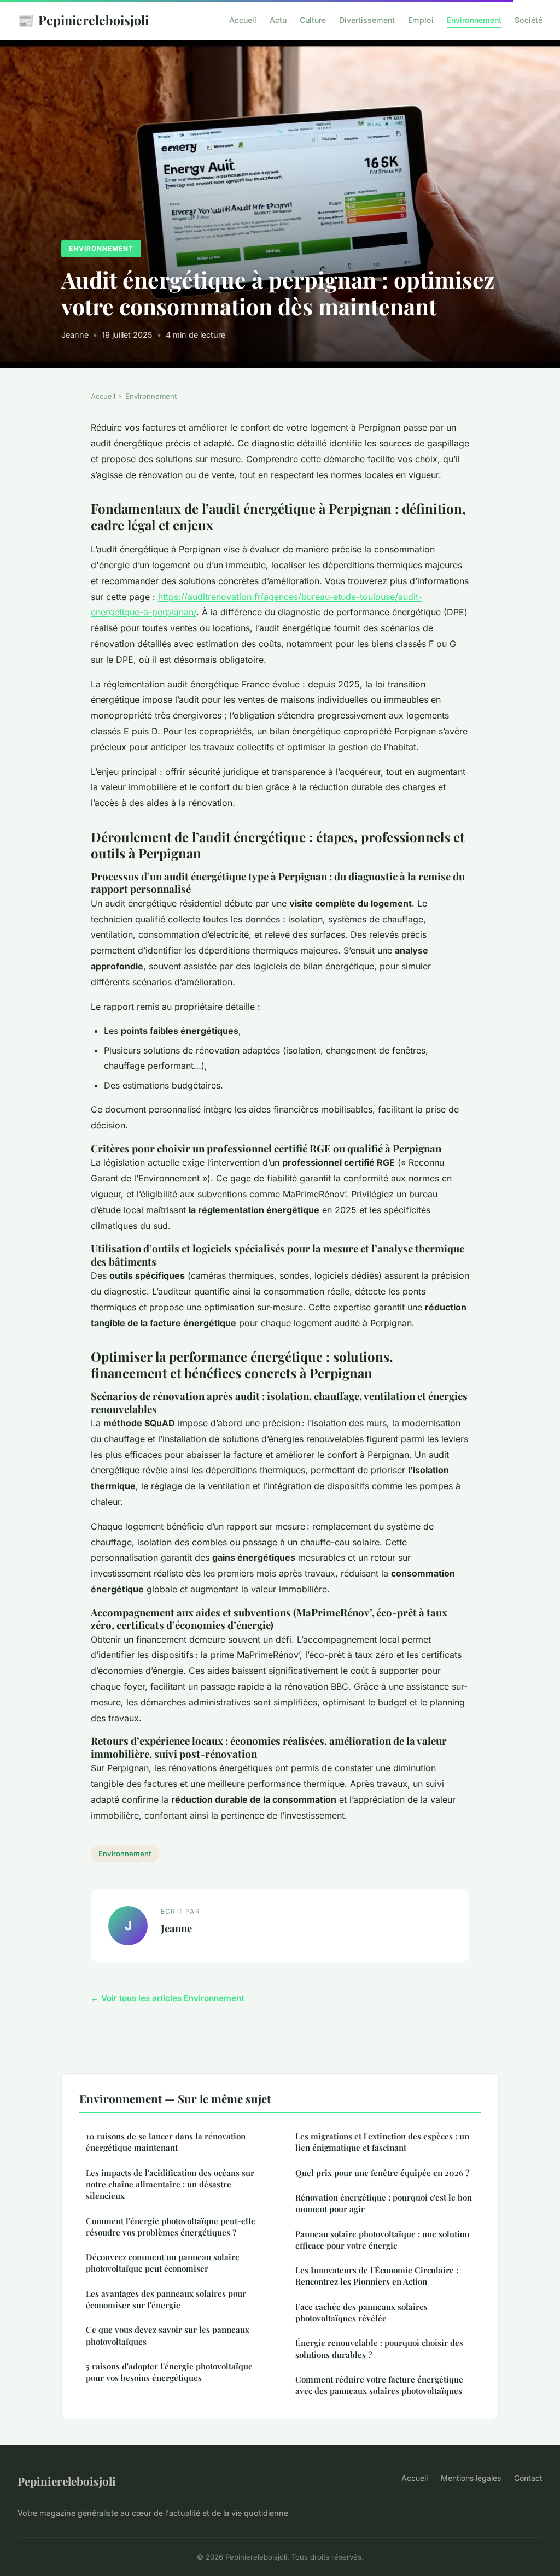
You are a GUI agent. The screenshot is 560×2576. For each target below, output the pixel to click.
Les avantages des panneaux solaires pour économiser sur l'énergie (166, 2299)
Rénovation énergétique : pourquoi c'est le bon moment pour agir (384, 2203)
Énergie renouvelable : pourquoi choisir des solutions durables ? (379, 2348)
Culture (313, 20)
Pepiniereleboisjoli (83, 20)
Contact (528, 2478)
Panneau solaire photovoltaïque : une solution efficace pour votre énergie (382, 2240)
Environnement (474, 20)
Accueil (243, 20)
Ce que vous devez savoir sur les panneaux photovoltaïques (168, 2335)
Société (529, 20)
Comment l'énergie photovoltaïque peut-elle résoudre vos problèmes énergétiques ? (171, 2227)
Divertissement (367, 20)
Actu (278, 20)
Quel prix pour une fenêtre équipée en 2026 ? (382, 2173)
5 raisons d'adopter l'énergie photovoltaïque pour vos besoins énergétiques (169, 2372)
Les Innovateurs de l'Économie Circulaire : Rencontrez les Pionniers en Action (377, 2276)
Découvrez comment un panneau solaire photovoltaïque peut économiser (163, 2263)
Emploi (421, 20)
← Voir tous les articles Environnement (167, 1998)
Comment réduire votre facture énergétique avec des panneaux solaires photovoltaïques (379, 2385)
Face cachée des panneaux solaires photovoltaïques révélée (361, 2312)
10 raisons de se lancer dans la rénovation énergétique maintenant (166, 2142)
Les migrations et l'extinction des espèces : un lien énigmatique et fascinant (382, 2142)
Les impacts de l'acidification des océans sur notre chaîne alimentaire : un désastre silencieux (170, 2184)
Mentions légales (471, 2478)
